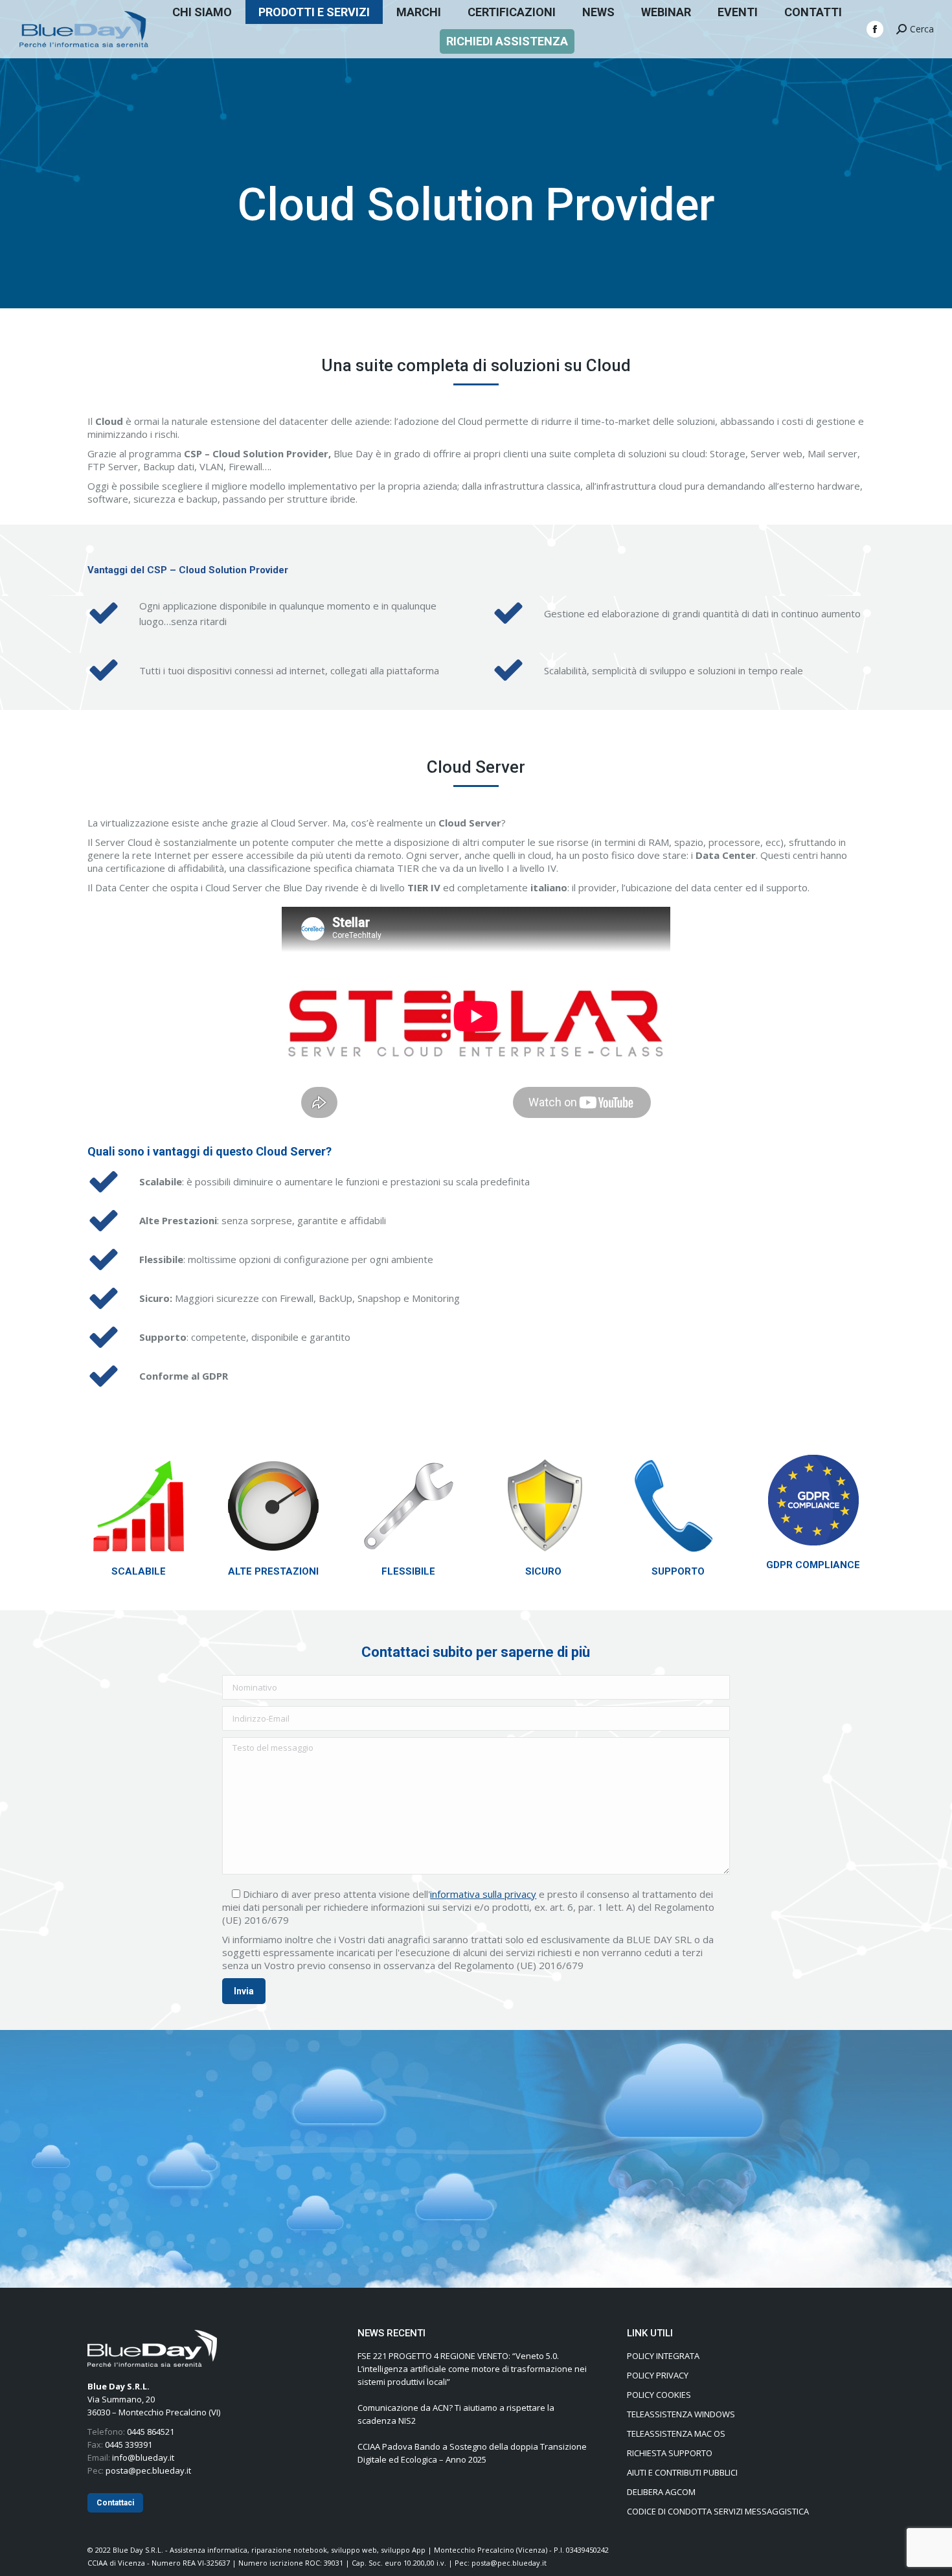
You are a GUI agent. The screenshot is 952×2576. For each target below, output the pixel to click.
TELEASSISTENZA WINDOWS (681, 2414)
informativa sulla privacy (483, 1894)
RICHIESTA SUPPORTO (670, 2453)
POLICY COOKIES (659, 2395)
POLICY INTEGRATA (663, 2356)
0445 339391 (129, 2445)
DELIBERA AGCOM (661, 2492)
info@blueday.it (143, 2457)
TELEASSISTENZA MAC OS (676, 2434)
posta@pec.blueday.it (148, 2470)
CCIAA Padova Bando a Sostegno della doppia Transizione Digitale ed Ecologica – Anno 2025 (472, 2453)
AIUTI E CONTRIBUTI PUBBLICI (682, 2472)
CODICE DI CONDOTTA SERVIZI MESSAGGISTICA (718, 2511)
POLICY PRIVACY (658, 2375)
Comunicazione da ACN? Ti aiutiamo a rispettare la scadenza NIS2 (456, 2414)
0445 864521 (151, 2432)
